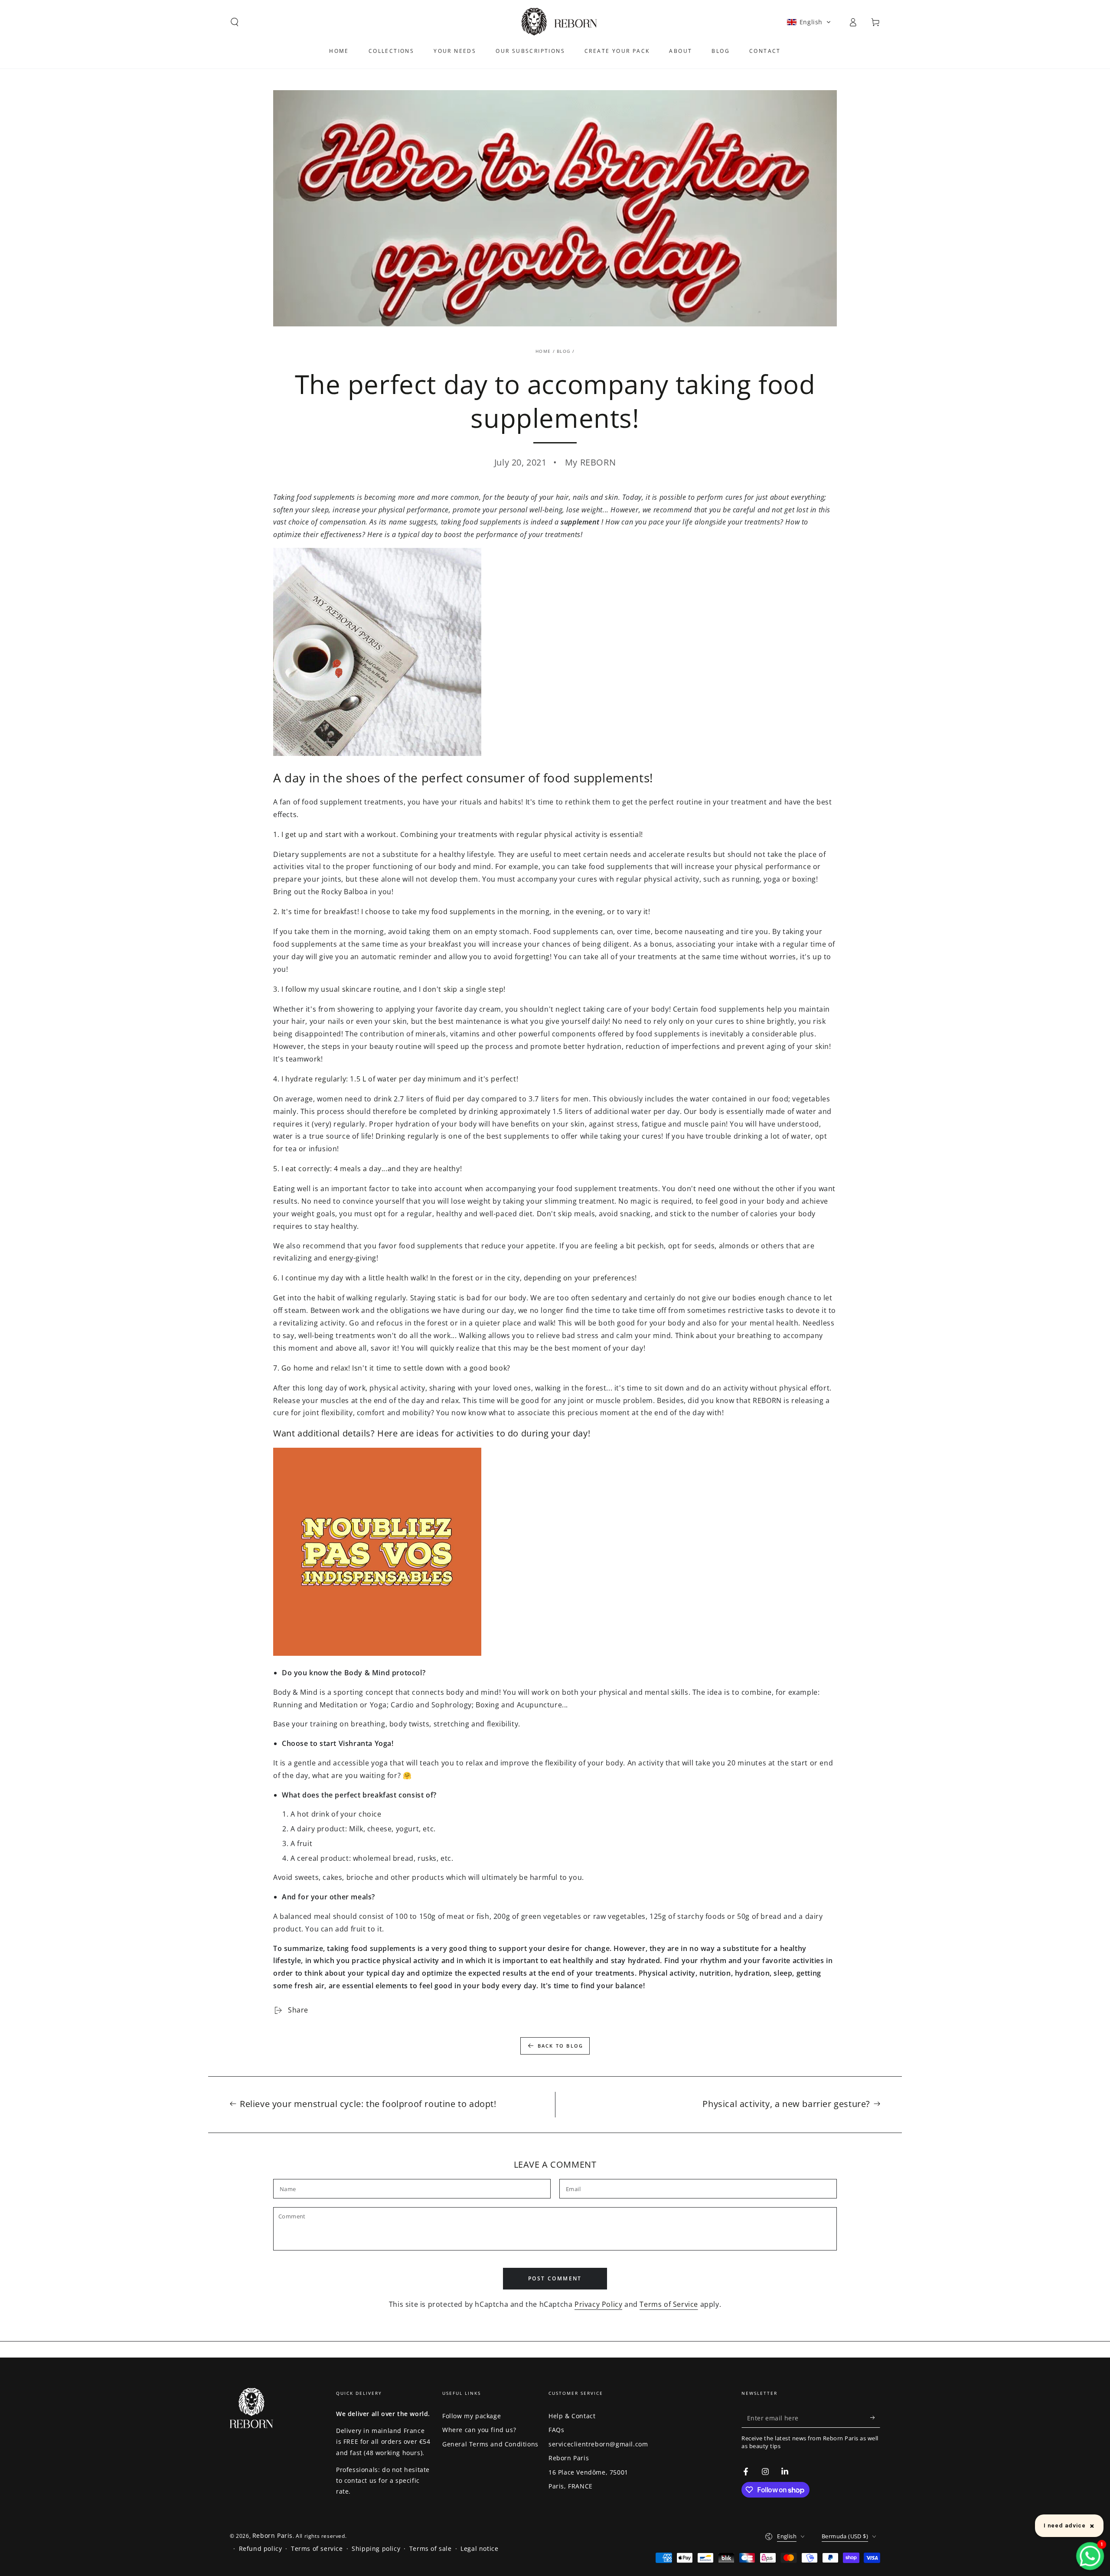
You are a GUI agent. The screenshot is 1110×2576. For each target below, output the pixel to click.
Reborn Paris (569, 2458)
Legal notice (479, 2548)
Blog (563, 351)
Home (543, 351)
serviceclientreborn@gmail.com (598, 2444)
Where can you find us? (479, 2430)
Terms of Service (669, 2304)
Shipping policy (376, 2548)
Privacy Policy (598, 2304)
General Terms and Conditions (490, 2444)
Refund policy (261, 2548)
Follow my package (472, 2416)
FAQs (556, 2430)
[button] (235, 22)
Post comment (555, 2278)
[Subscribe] (875, 2418)
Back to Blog (560, 2046)
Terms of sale (431, 2548)
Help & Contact (572, 2416)
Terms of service (317, 2548)
